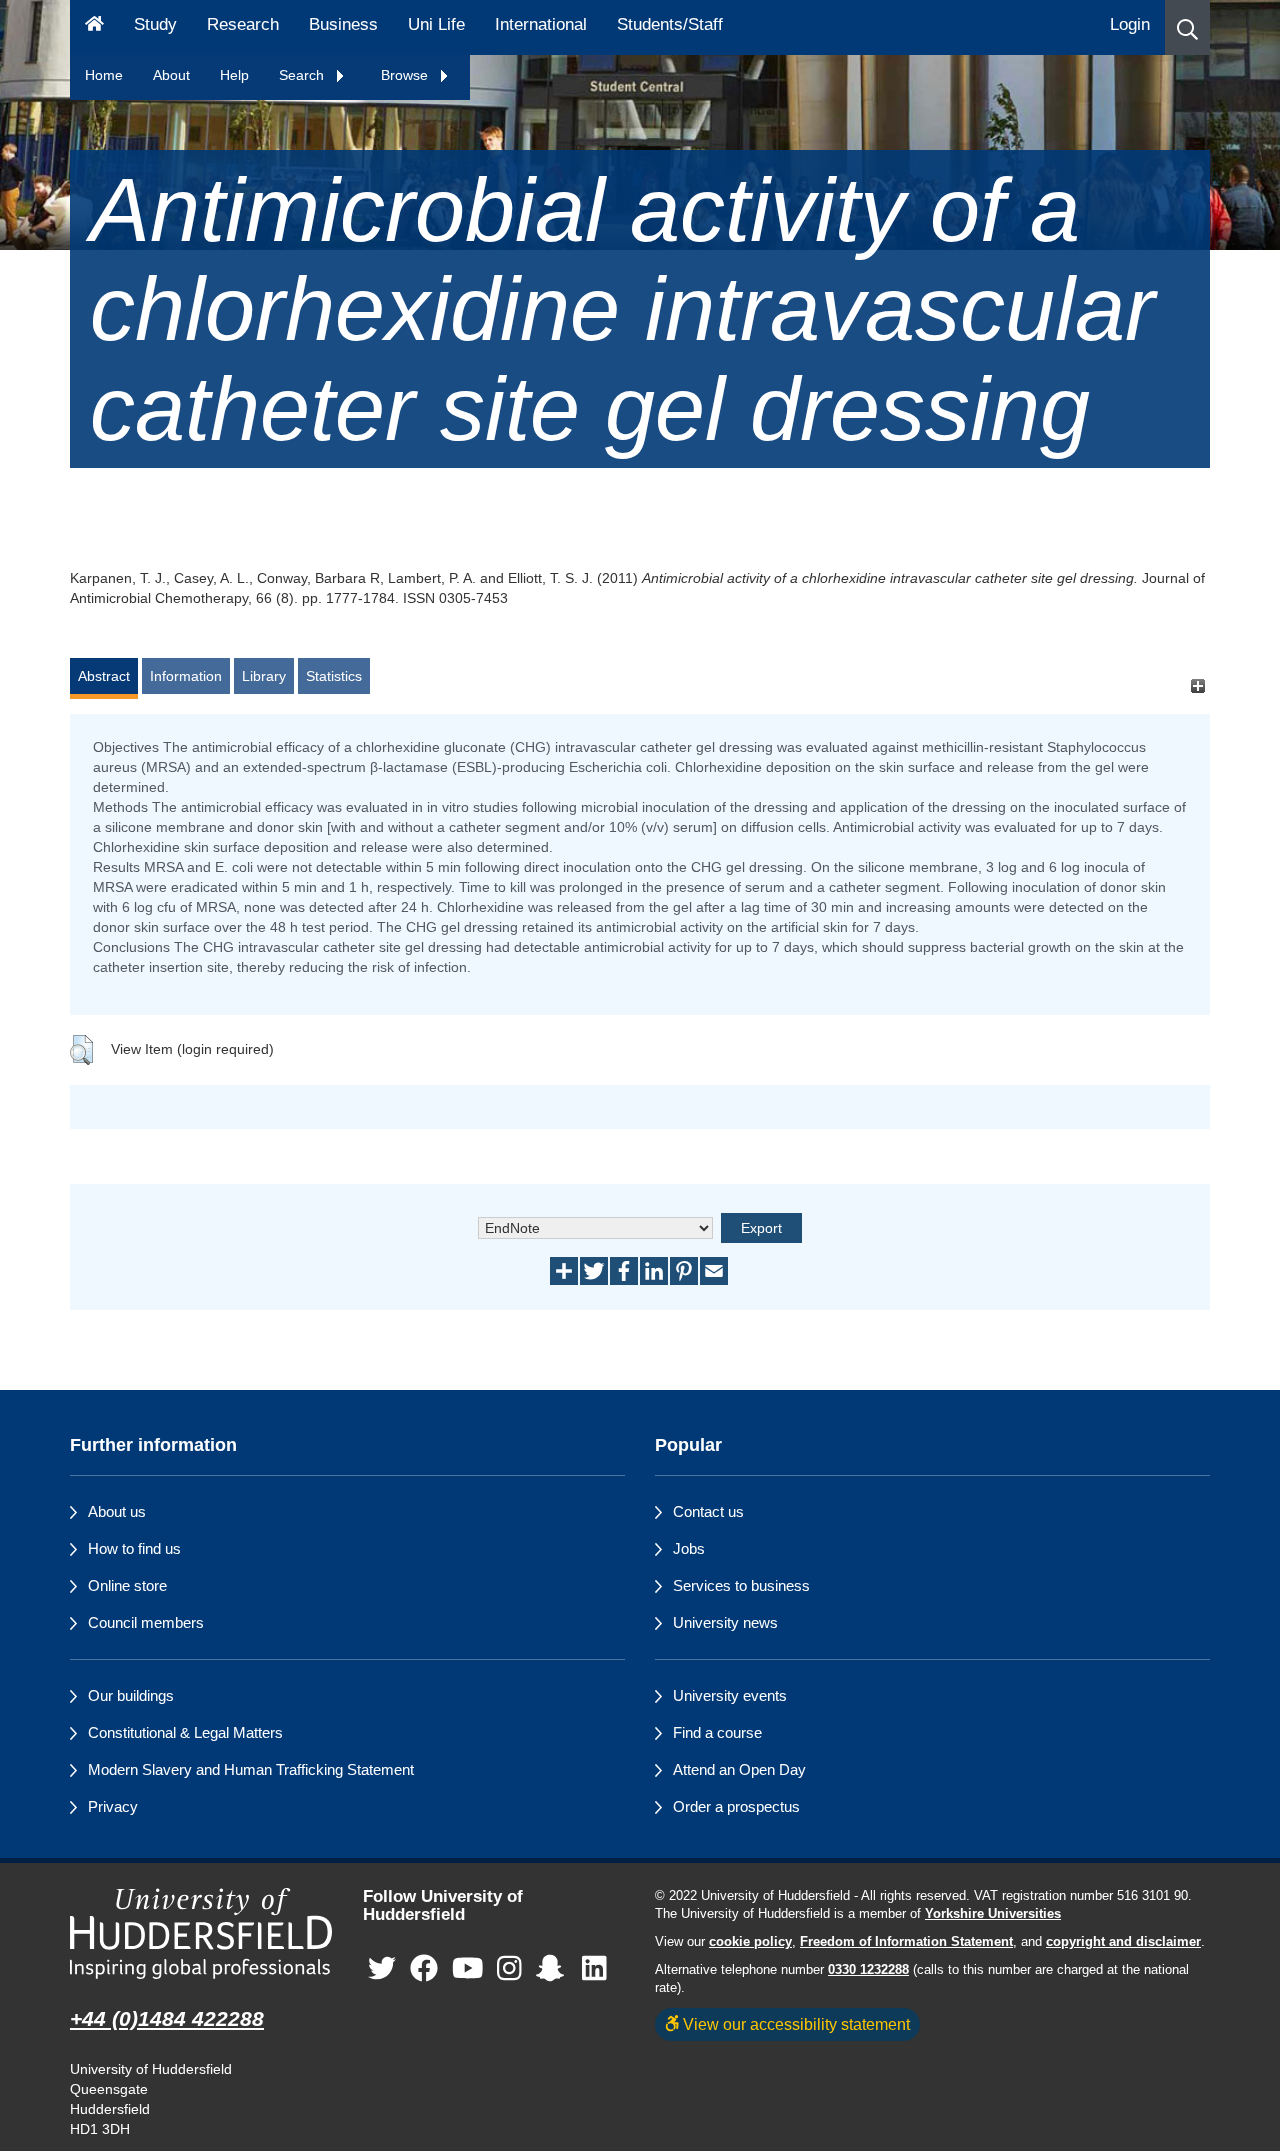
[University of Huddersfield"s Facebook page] (424, 1969)
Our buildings (131, 1695)
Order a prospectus (736, 1806)
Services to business (741, 1585)
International (541, 24)
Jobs (689, 1548)
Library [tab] (264, 676)
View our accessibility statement (794, 2024)
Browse (406, 75)
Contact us (708, 1511)
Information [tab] (186, 676)
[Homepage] (94, 27)
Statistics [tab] (334, 676)
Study (155, 24)
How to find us (134, 1548)
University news (725, 1622)
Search (303, 75)
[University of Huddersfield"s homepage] (201, 1933)
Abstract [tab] (104, 676)
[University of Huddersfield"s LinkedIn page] (594, 1969)
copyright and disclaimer (1123, 1942)
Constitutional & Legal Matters (185, 1732)
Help (234, 75)
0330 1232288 (868, 1970)
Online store (127, 1585)
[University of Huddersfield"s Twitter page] (382, 1969)
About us (117, 1511)
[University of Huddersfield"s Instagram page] (509, 1969)
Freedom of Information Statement (906, 1942)
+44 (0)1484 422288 (167, 2018)
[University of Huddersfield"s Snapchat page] (554, 1969)
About (171, 75)
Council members (146, 1622)
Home (104, 75)
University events (730, 1695)
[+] (1197, 685)
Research (243, 24)
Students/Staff (670, 24)
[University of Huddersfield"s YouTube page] (468, 1969)
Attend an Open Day (739, 1769)
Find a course (717, 1732)
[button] (1187, 27)
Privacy (113, 1806)
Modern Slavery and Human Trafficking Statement (251, 1769)
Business (343, 24)
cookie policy (750, 1942)
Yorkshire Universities (993, 1914)
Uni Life (436, 24)
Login (1130, 24)
